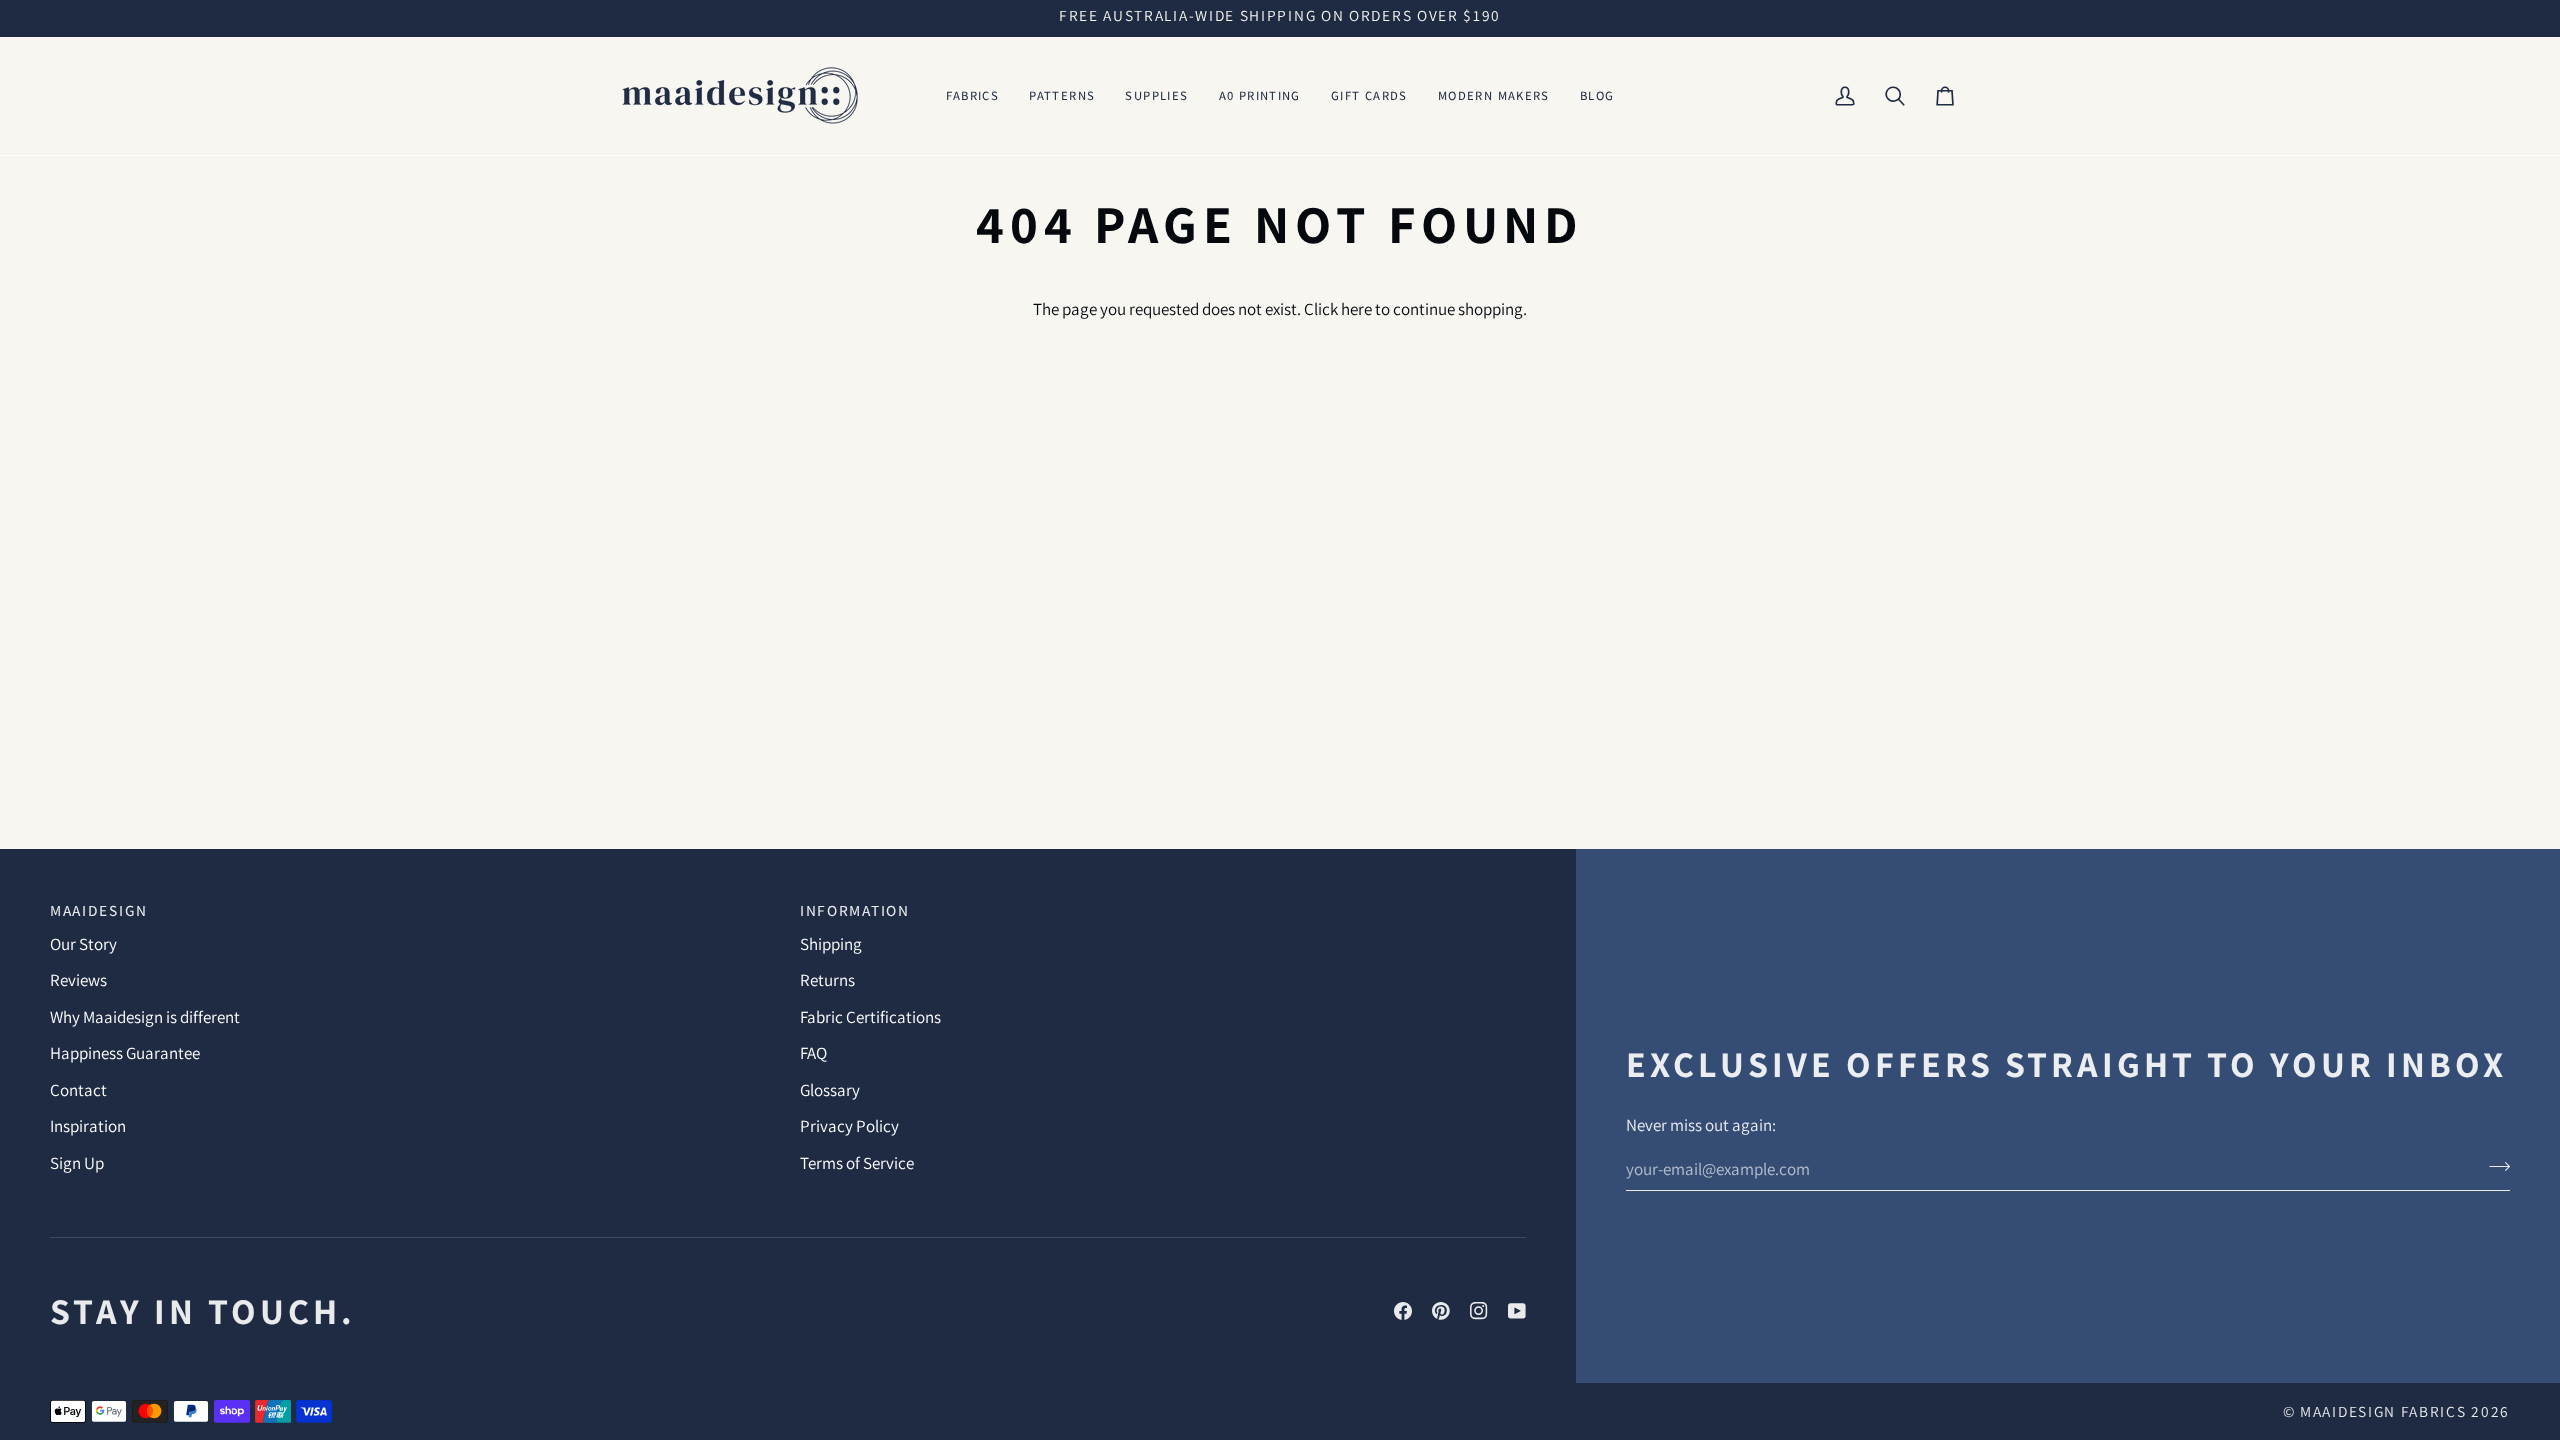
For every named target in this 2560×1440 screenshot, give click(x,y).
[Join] (2493, 1166)
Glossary (830, 1090)
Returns (827, 980)
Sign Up (77, 1163)
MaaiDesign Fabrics (2385, 1411)
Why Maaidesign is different (145, 1017)
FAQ (813, 1053)
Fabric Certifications (870, 1017)
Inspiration (88, 1126)
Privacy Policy (849, 1126)
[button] (973, 96)
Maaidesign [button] (99, 910)
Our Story (83, 944)
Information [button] (855, 910)
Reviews (78, 980)
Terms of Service (857, 1163)
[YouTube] (1517, 1311)
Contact (78, 1090)
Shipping (831, 944)
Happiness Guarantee (125, 1053)
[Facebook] (1403, 1311)
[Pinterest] (1441, 1311)
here (1356, 309)
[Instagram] (1479, 1311)
